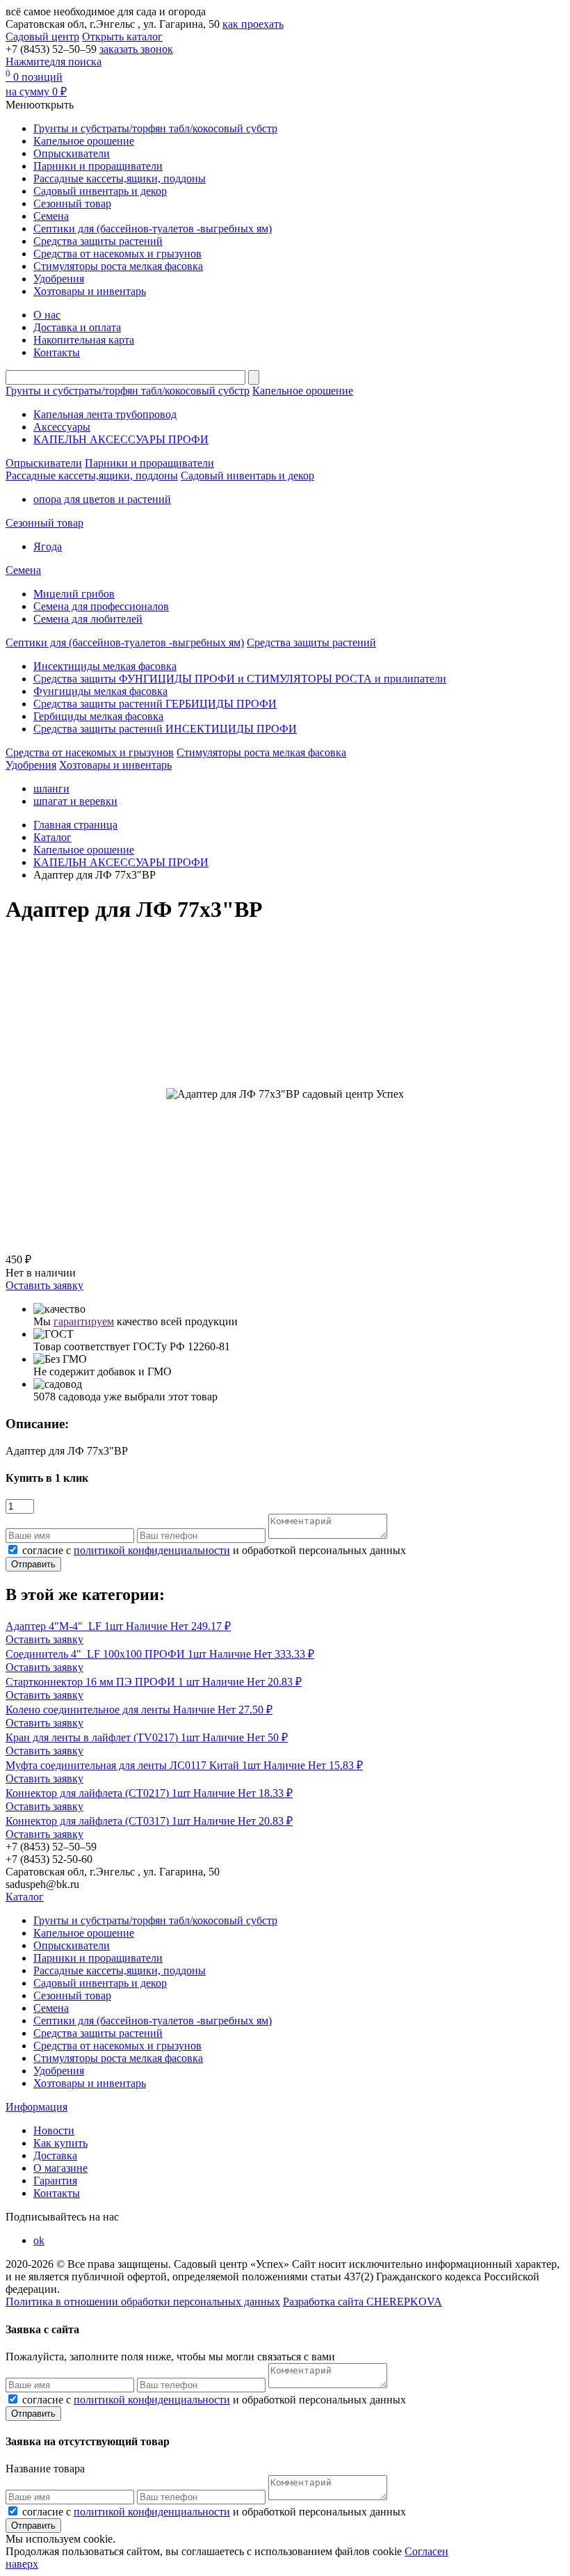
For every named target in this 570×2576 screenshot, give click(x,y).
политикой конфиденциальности (152, 1550)
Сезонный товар (72, 203)
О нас (47, 315)
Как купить (60, 2143)
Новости (54, 2130)
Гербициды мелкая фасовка (98, 716)
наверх (22, 2564)
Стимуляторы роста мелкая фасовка (118, 266)
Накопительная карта (84, 340)
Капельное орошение (84, 141)
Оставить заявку (44, 1285)
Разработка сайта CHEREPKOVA (363, 2302)
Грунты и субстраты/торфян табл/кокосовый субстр (155, 128)
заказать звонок (136, 49)
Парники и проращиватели (98, 166)
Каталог (25, 1897)
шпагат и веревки (75, 801)
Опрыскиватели (72, 153)
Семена (51, 216)
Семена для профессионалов (101, 606)
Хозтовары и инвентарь (90, 291)
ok (39, 2240)
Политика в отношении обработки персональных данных (143, 2302)
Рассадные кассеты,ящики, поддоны (120, 178)
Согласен (426, 2551)
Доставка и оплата (77, 327)
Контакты (57, 352)
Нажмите (54, 62)
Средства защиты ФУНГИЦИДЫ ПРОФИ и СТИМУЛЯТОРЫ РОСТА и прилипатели (240, 679)
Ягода (48, 546)
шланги (51, 789)
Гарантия (55, 2181)
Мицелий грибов (74, 594)
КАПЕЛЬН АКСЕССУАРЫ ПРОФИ (121, 439)
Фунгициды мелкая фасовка (100, 691)
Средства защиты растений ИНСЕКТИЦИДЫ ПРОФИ (165, 729)
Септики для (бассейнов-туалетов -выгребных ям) (153, 229)
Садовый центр (42, 37)
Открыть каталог (122, 37)
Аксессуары (62, 427)
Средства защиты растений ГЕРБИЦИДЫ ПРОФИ (155, 704)
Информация (36, 2107)
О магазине (60, 2168)
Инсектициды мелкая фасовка (105, 666)
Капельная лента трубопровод (105, 414)
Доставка (55, 2155)
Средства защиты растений (98, 241)
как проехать (253, 24)
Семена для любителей (88, 619)
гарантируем (84, 1321)
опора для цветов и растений (102, 499)
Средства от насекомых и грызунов (117, 254)
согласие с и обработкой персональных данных (214, 1550)
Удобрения (59, 279)
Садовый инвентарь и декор (100, 191)
